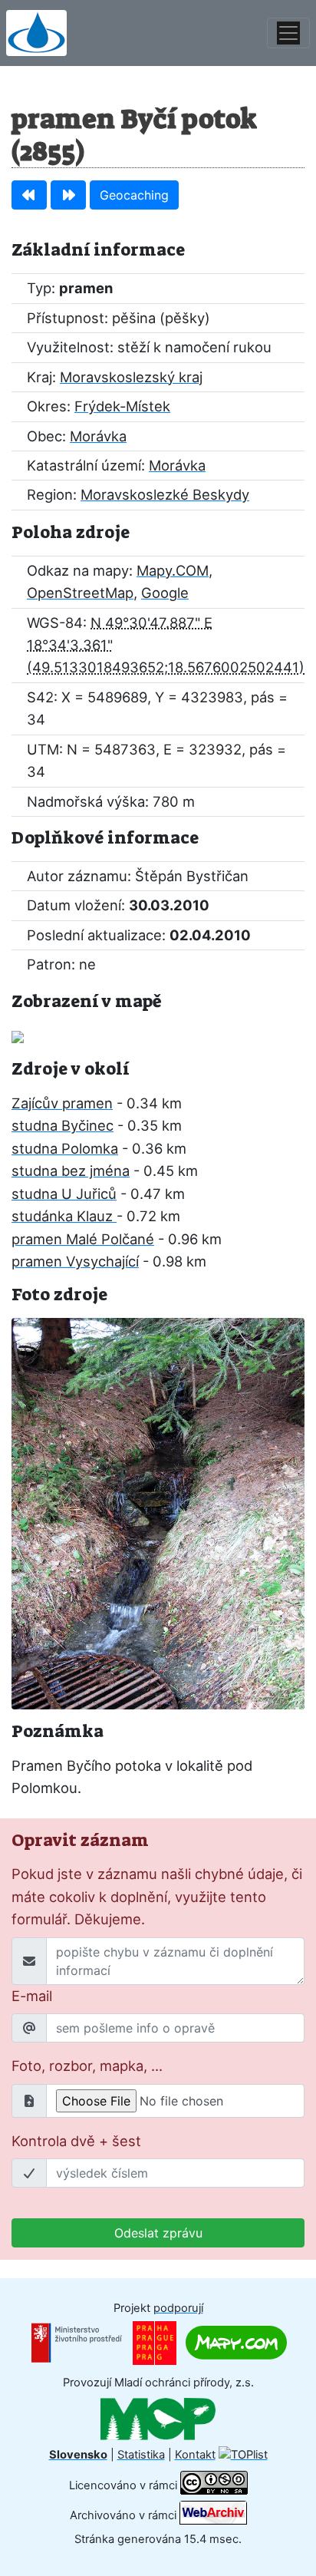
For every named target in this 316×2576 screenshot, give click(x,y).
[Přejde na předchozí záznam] (29, 195)
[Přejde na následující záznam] (68, 195)
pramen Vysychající (75, 1261)
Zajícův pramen (62, 1103)
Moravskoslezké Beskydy (165, 494)
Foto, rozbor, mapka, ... (87, 2066)
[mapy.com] (236, 2342)
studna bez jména (71, 1171)
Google (165, 593)
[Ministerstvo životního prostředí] (77, 2342)
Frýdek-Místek (122, 406)
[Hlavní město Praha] (155, 2342)
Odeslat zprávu (158, 2233)
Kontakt (195, 2455)
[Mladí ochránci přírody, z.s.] (158, 2419)
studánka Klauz (64, 1216)
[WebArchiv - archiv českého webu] (213, 2515)
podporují (178, 2308)
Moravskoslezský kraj (131, 377)
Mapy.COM (173, 570)
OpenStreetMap (80, 593)
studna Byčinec (63, 1125)
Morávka (98, 436)
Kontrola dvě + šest (76, 2141)
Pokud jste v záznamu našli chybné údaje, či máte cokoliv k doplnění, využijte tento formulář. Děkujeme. (157, 1896)
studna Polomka (65, 1148)
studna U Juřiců (64, 1194)
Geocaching (134, 195)
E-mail (32, 1996)
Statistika (141, 2455)
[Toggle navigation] (288, 33)
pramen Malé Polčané (83, 1239)
